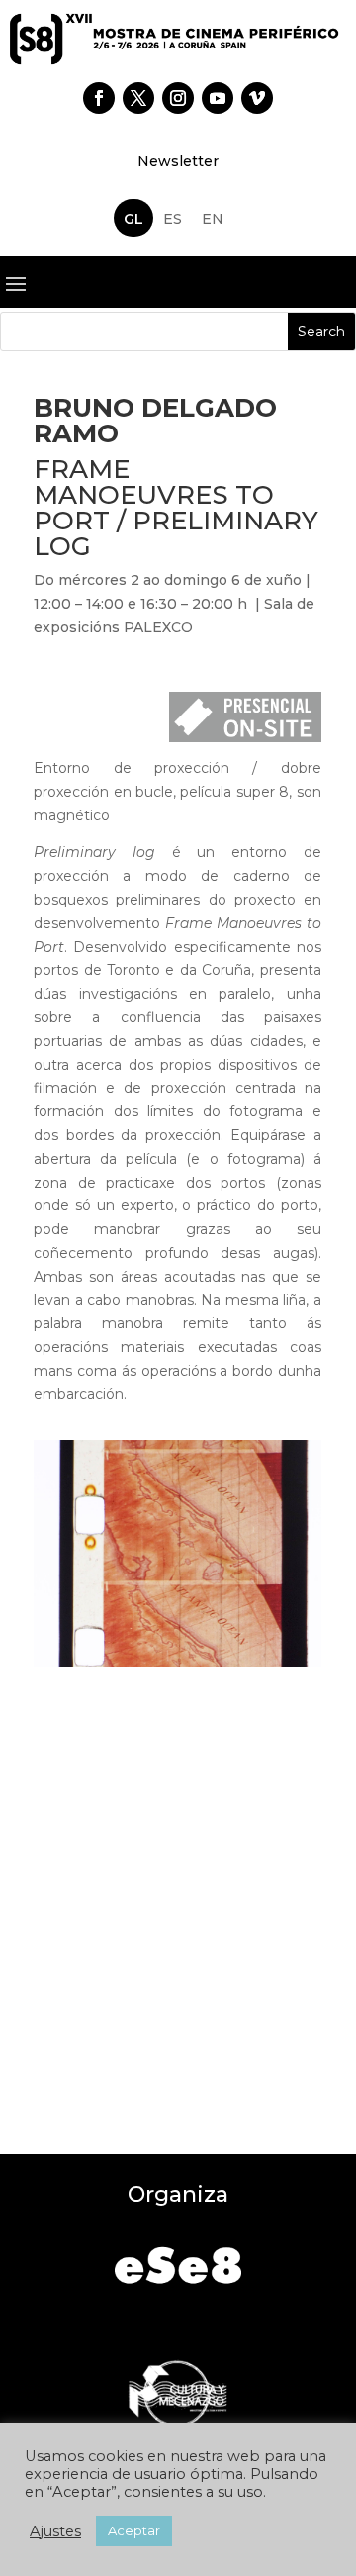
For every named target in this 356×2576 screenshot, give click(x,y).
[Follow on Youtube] (218, 98)
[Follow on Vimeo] (257, 98)
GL (133, 219)
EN (213, 219)
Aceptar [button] (134, 2530)
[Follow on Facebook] (99, 98)
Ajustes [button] (55, 2531)
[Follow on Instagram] (178, 98)
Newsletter (178, 161)
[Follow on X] (138, 98)
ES (173, 219)
